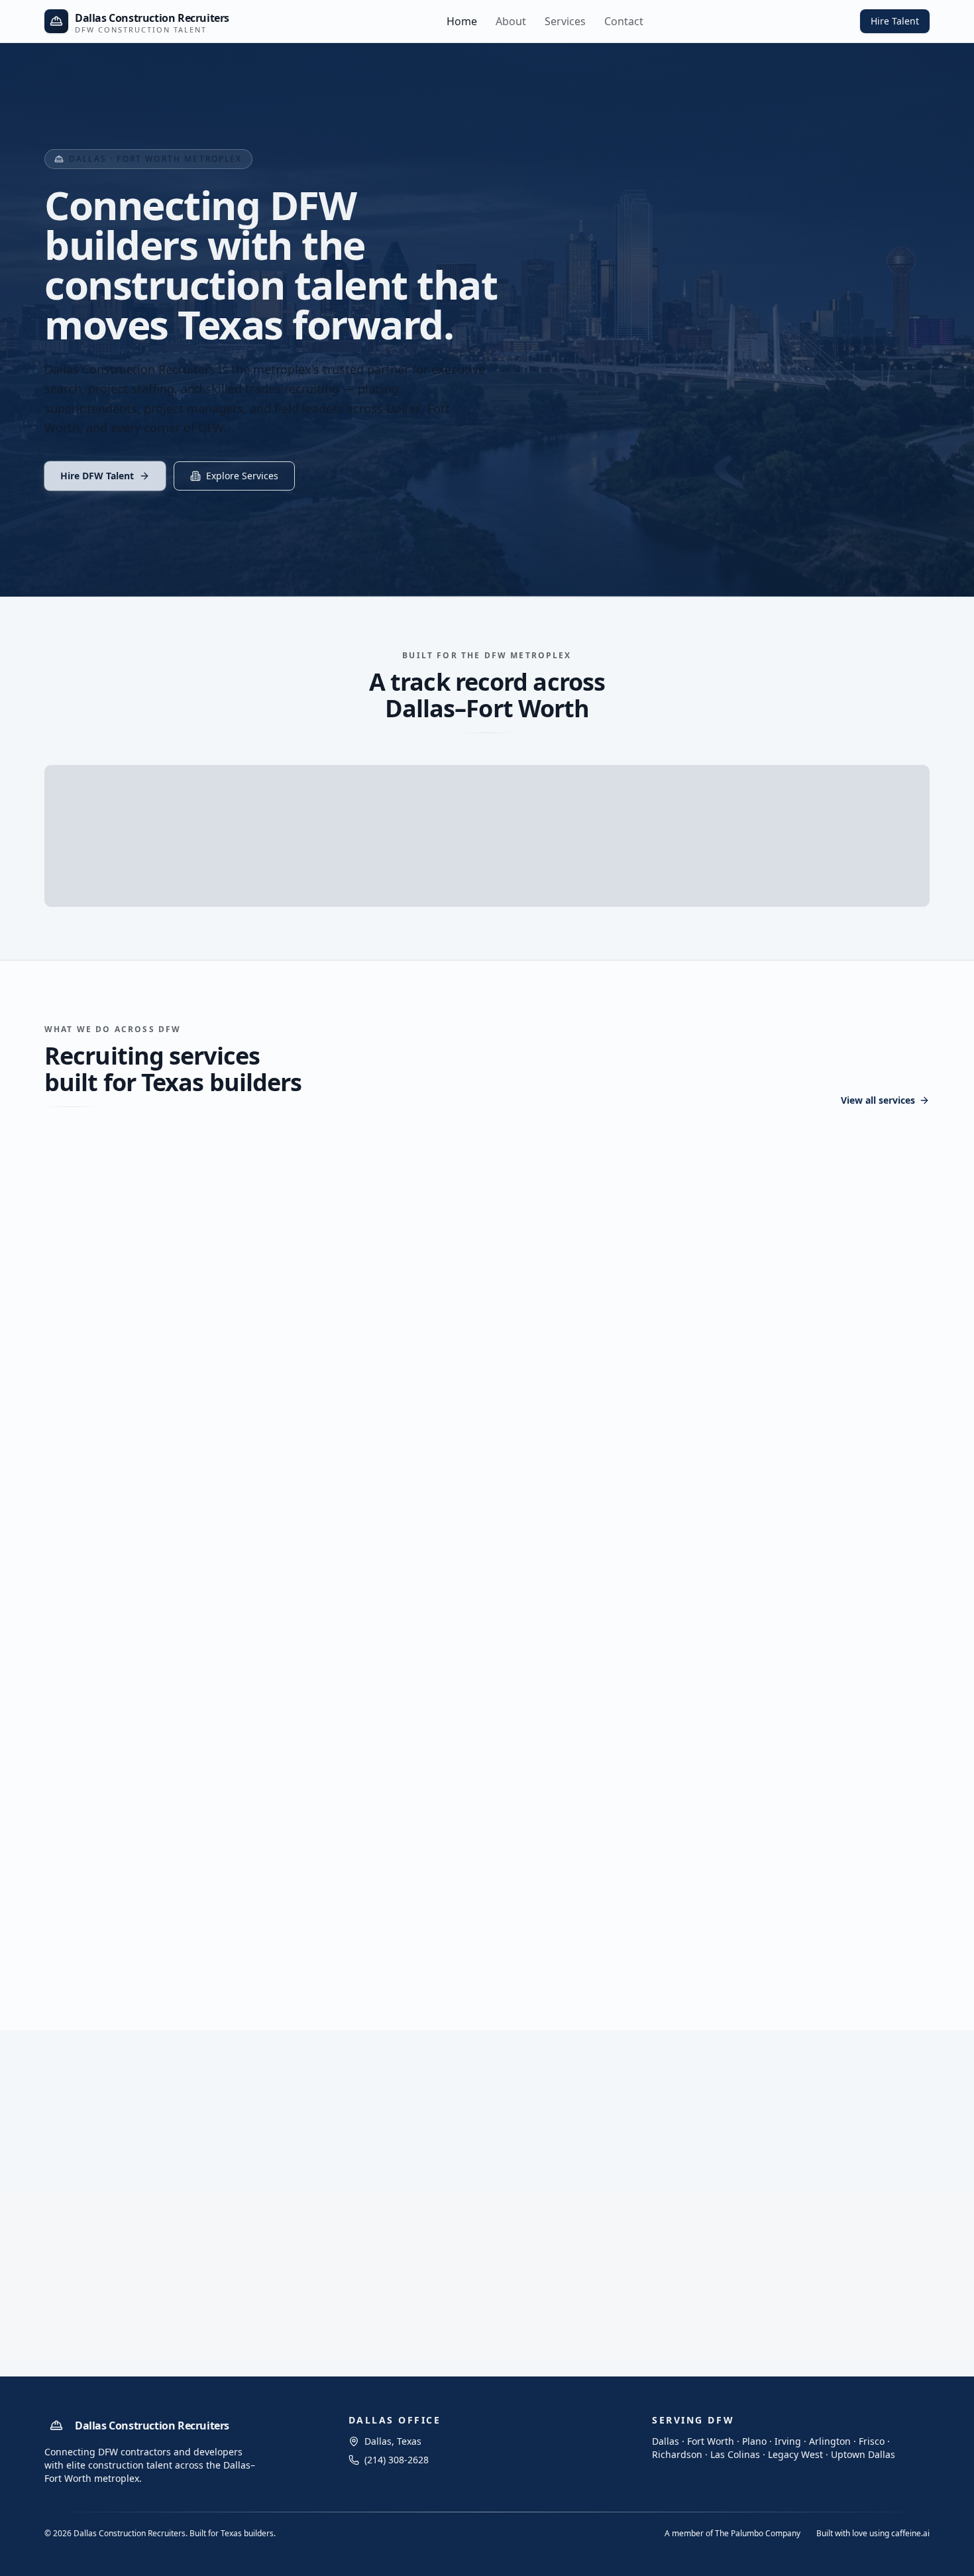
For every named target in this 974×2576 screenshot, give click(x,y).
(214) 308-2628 (821, 2235)
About (511, 21)
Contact (624, 21)
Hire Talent (895, 21)
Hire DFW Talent (97, 476)
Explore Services (242, 476)
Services (565, 21)
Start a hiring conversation (805, 2198)
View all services (878, 1100)
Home (462, 21)
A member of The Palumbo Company (732, 2534)
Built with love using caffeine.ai (873, 2534)
